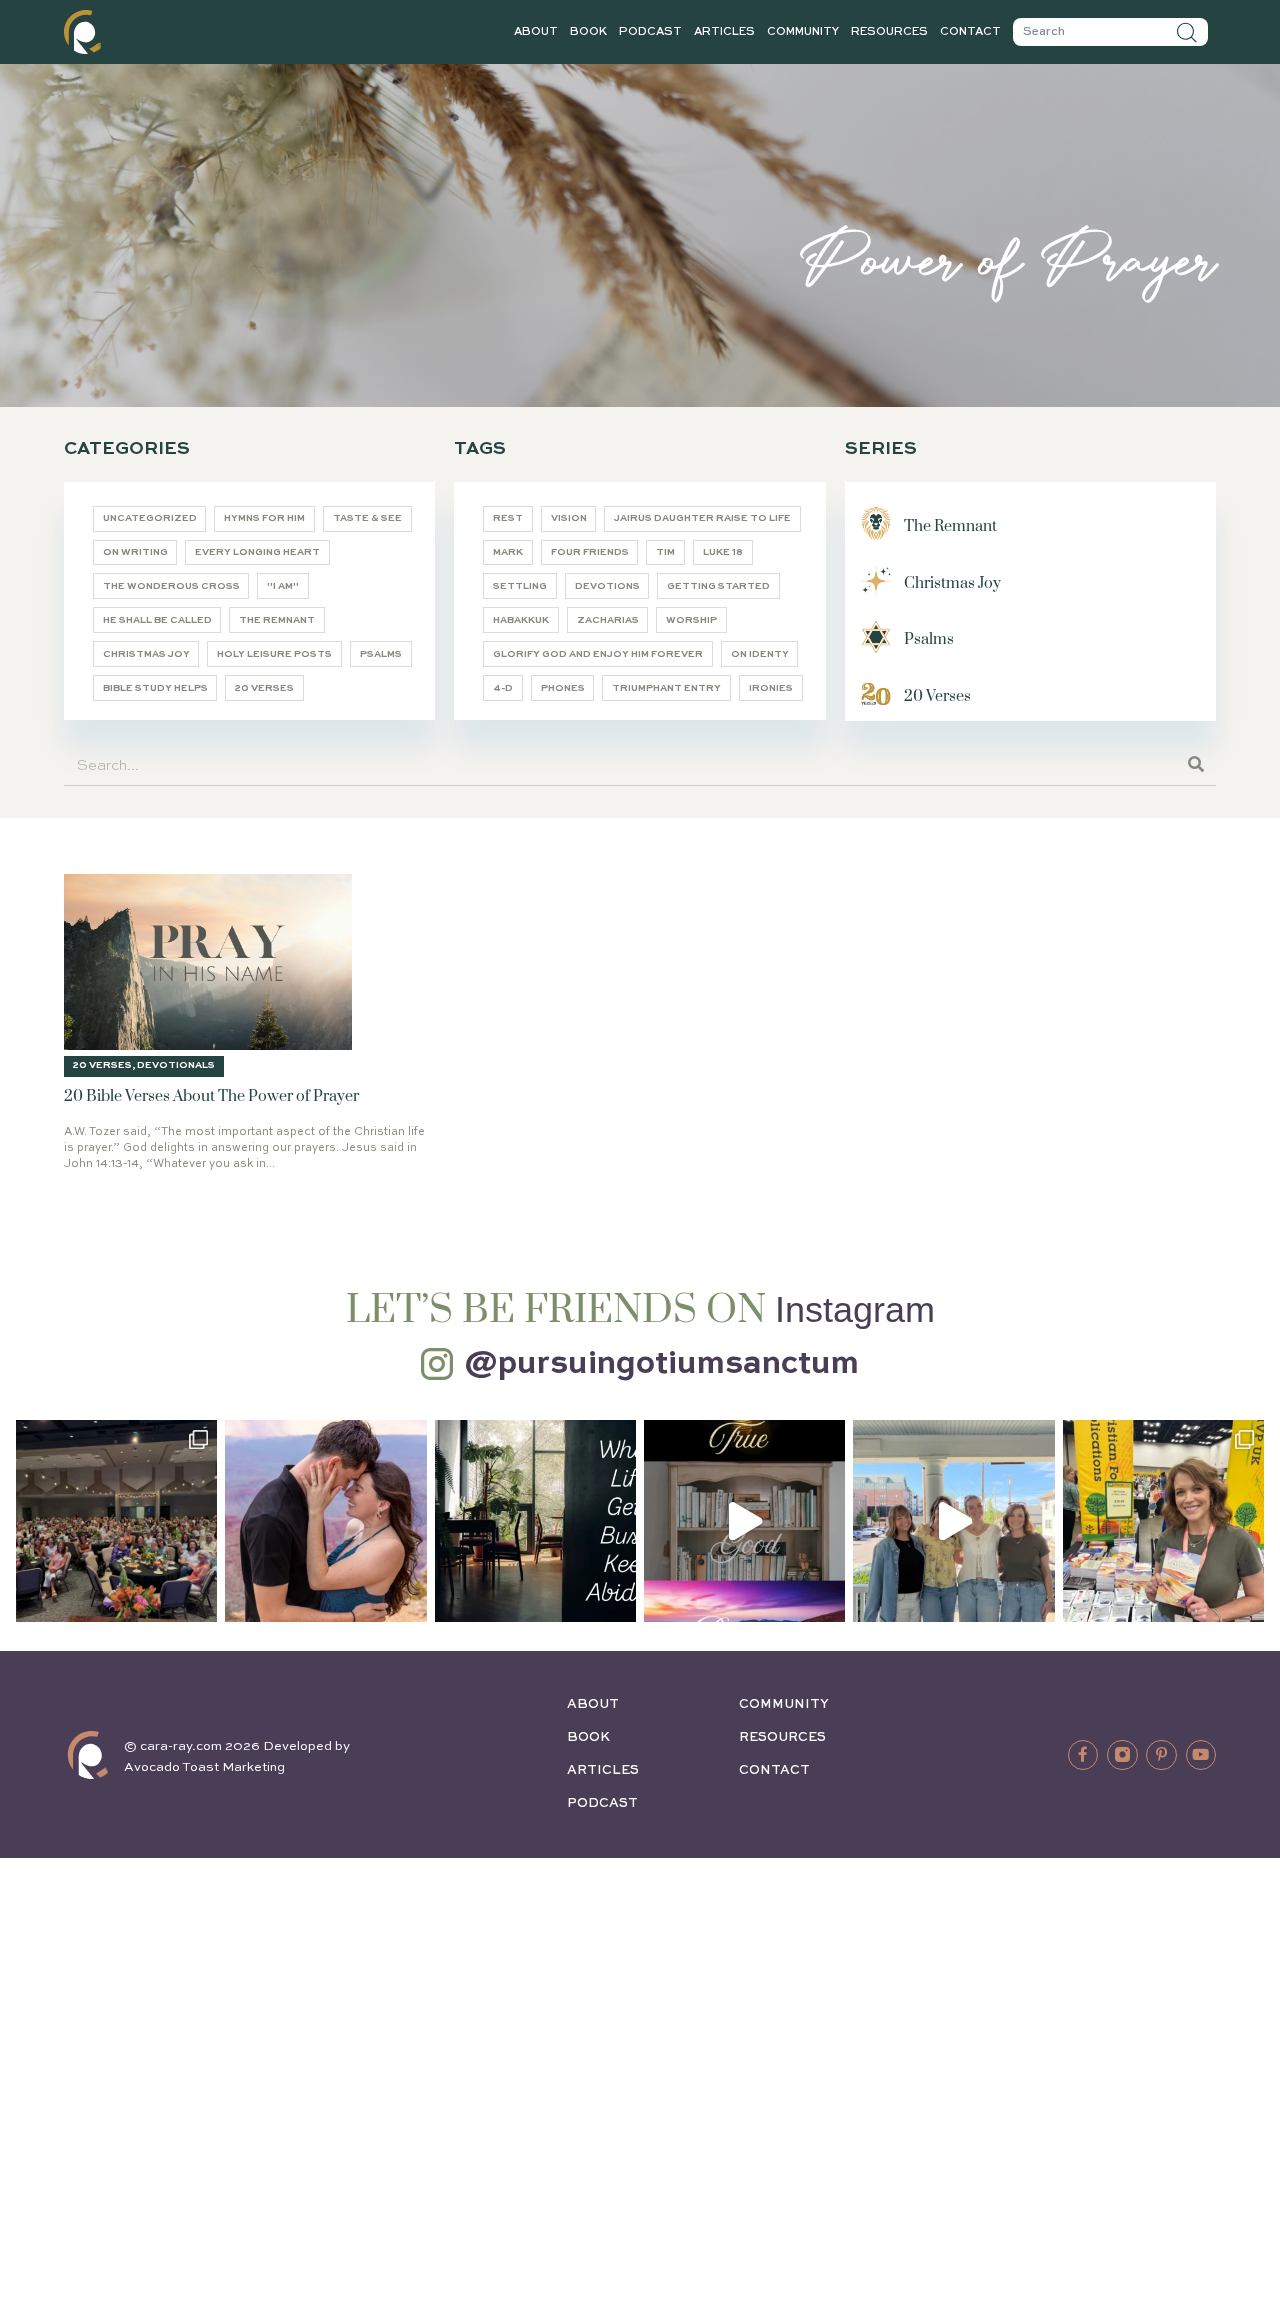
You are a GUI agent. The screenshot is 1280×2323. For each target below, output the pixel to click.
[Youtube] (1201, 1755)
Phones (563, 688)
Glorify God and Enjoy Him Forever (598, 654)
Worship (691, 620)
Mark (508, 552)
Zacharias (608, 620)
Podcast (650, 32)
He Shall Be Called (157, 620)
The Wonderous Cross (171, 586)
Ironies (771, 688)
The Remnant (277, 620)
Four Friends (590, 552)
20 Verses (264, 688)
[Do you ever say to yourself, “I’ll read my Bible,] (535, 1520)
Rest (508, 518)
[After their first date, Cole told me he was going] (325, 1520)
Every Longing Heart (257, 552)
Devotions (607, 586)
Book (588, 32)
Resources (889, 32)
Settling (520, 586)
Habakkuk (521, 620)
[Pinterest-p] (1161, 1755)
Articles (724, 32)
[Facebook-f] (1083, 1755)
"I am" (283, 586)
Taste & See (367, 518)
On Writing (135, 552)
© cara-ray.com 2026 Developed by (237, 1746)
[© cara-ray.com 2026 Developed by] (88, 1755)
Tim (665, 552)
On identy (760, 654)
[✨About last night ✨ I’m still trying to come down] (116, 1520)
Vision (569, 518)
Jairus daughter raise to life (702, 518)
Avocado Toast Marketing (204, 1767)
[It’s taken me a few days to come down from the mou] (953, 1520)
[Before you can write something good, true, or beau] (744, 1520)
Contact (970, 32)
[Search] (1187, 32)
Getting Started (718, 586)
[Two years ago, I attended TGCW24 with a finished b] (1163, 1520)
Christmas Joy (146, 654)
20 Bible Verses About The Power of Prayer (211, 1096)
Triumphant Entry (666, 688)
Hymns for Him (264, 518)
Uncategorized (150, 518)
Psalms (381, 654)
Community (803, 32)
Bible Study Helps (155, 688)
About (536, 32)
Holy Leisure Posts (274, 654)
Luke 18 (723, 552)
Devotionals (176, 1065)
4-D (503, 688)
